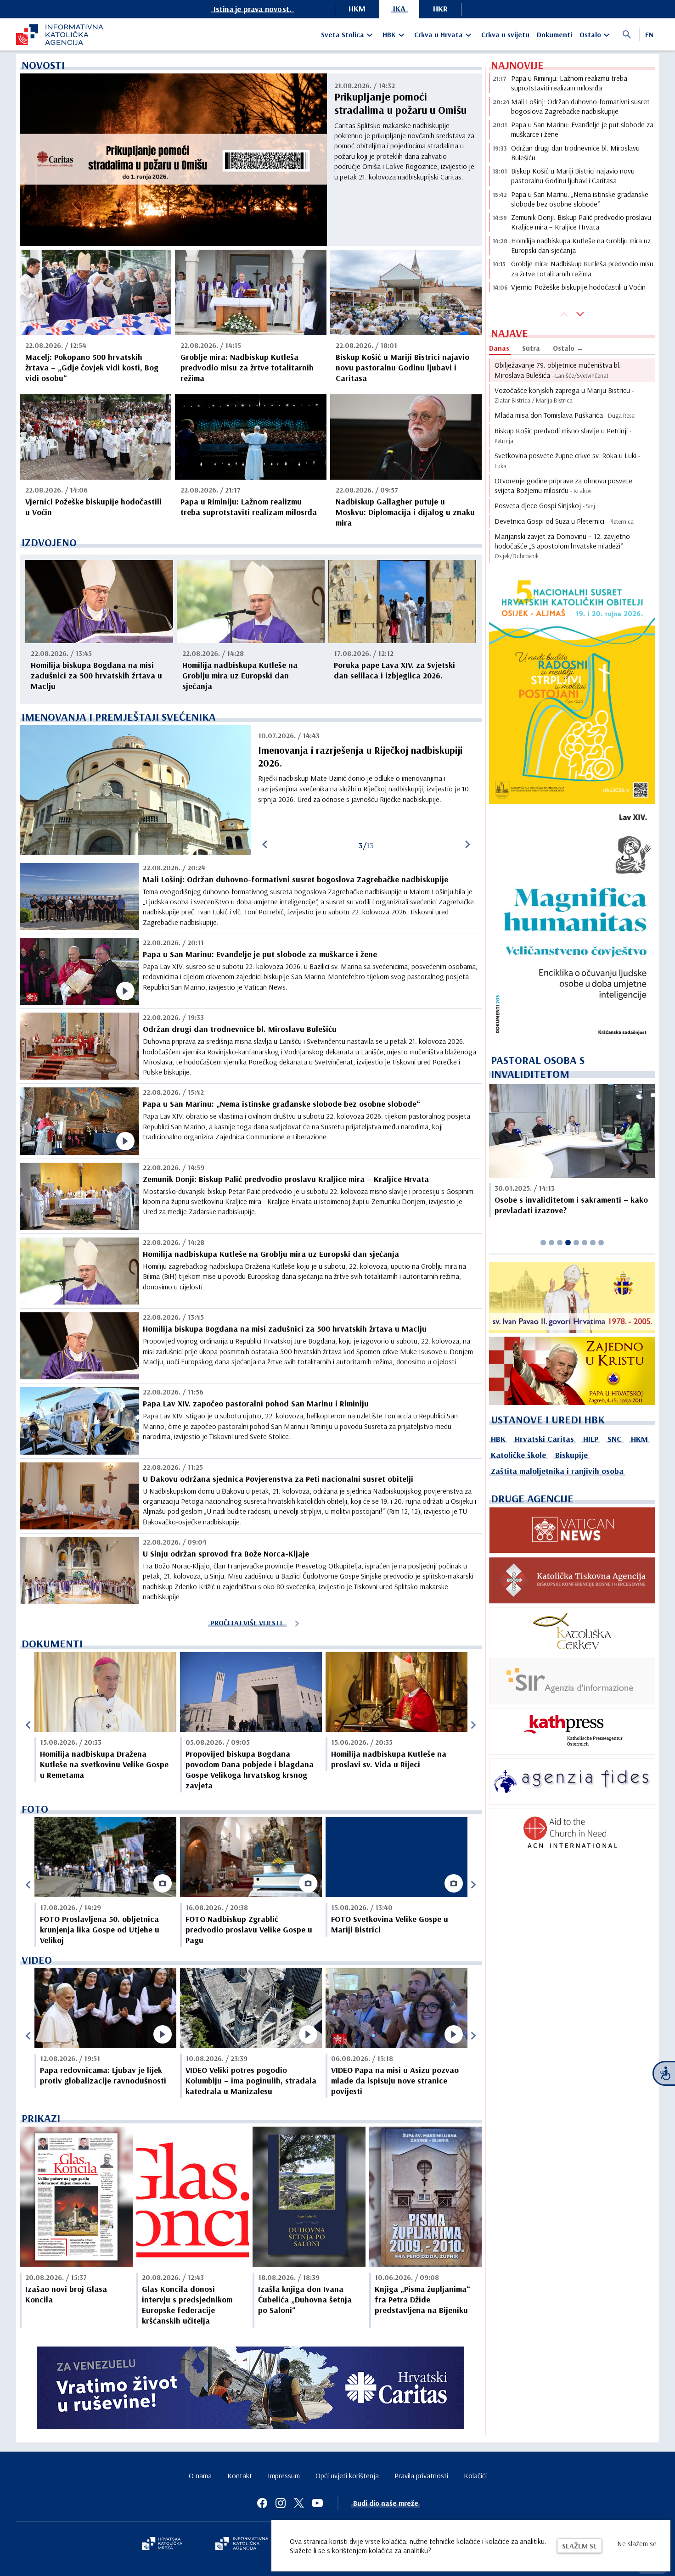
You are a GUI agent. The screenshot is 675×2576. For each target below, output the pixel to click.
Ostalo (590, 34)
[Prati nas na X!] (299, 2503)
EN (649, 34)
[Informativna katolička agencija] (242, 2544)
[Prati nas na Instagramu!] (281, 2503)
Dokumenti (554, 34)
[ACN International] (572, 1832)
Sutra (531, 348)
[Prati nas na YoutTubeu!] (317, 2503)
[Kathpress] (572, 1731)
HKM (357, 8)
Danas (499, 348)
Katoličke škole (518, 1455)
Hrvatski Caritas (544, 1439)
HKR (440, 8)
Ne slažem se (637, 2543)
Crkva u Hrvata (439, 34)
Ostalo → (568, 348)
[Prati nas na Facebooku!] (262, 2503)
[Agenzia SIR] (572, 1681)
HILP (591, 1439)
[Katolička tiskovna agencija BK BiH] (572, 1580)
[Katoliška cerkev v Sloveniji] (572, 1631)
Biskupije (571, 1455)
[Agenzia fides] (572, 1782)
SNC (615, 1439)
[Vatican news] (572, 1530)
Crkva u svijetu (505, 34)
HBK (389, 34)
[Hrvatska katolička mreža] (162, 2544)
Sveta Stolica (343, 34)
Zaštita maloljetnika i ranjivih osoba (557, 1471)
